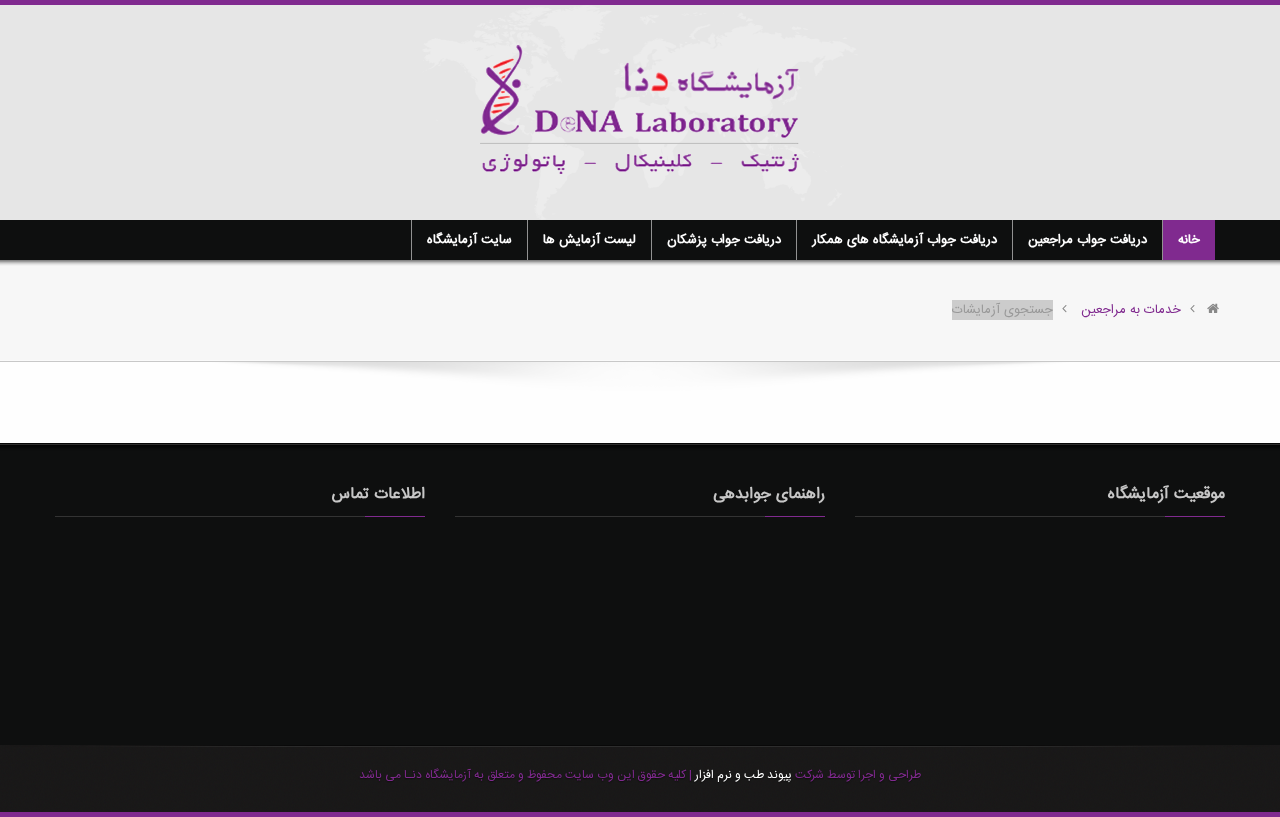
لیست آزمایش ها (589, 240)
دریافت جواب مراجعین (1087, 240)
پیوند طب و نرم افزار (742, 775)
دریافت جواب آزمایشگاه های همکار (904, 240)
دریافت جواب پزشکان (724, 240)
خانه (1189, 240)
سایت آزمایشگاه (469, 240)
